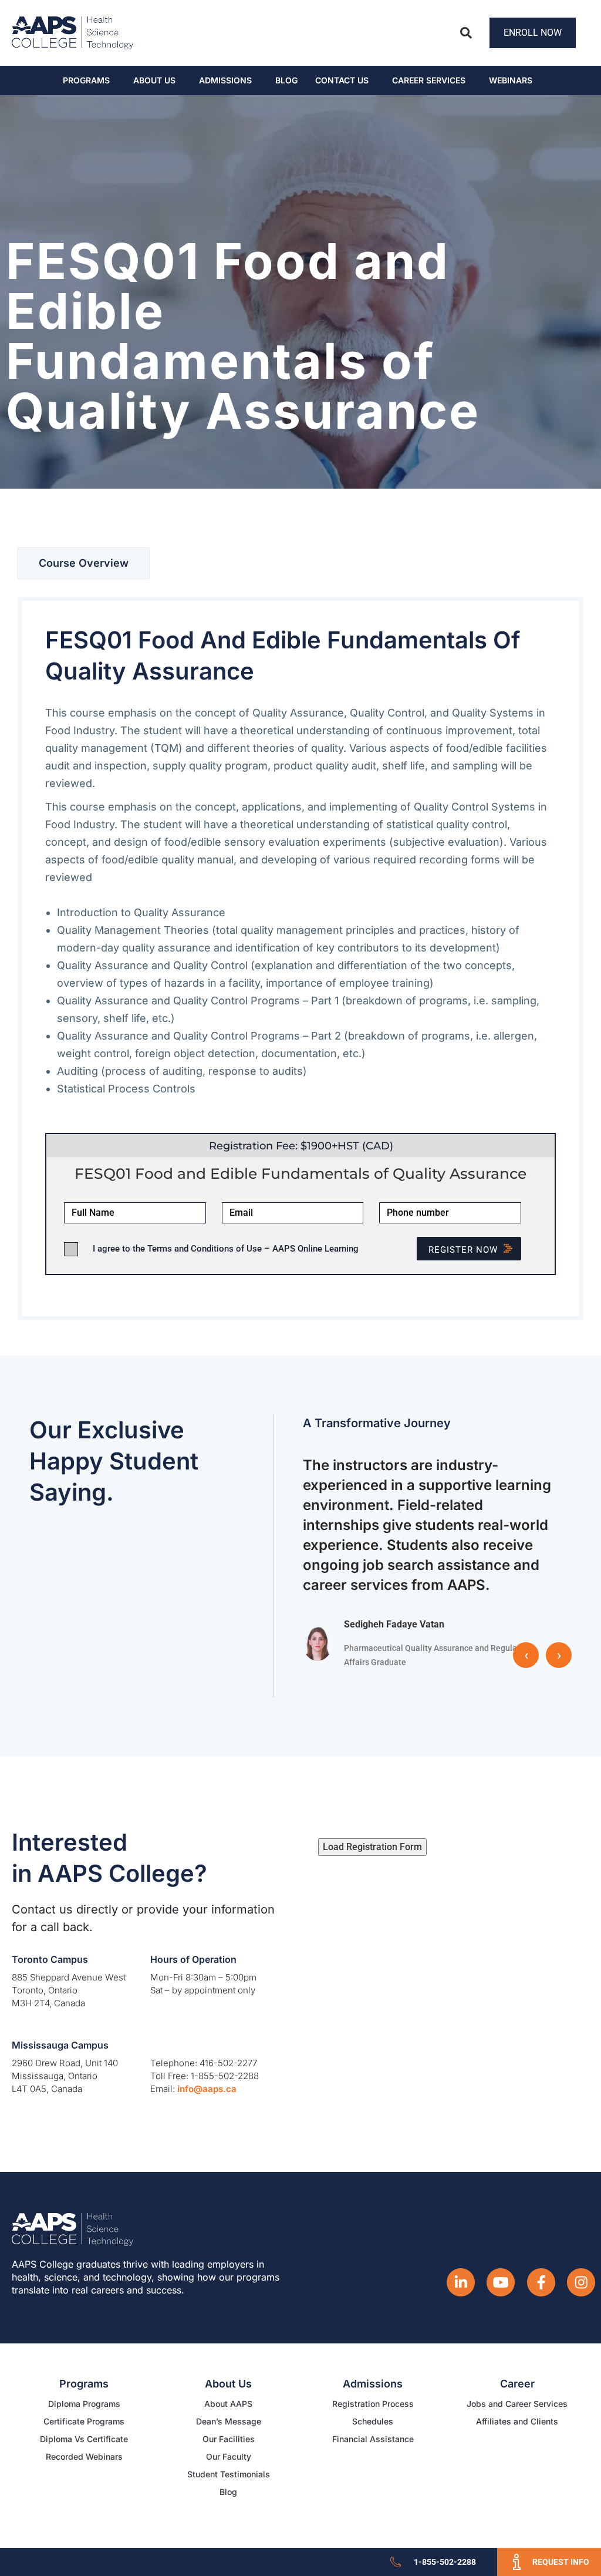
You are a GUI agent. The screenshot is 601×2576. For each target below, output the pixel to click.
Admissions (225, 80)
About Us (154, 80)
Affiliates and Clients (517, 2421)
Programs (86, 80)
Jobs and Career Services (517, 2404)
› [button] (559, 1655)
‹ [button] (526, 1655)
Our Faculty (229, 2456)
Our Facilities (229, 2439)
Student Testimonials (229, 2474)
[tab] (84, 563)
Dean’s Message (229, 2421)
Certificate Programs (84, 2421)
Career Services (429, 80)
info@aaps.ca (207, 2089)
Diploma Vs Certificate (84, 2439)
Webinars (511, 80)
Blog (286, 80)
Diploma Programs (84, 2404)
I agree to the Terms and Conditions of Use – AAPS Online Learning (226, 1249)
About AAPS (228, 2404)
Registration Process (373, 2404)
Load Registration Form (372, 1847)
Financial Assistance (373, 2439)
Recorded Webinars (84, 2456)
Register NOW (463, 1250)
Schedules (373, 2421)
